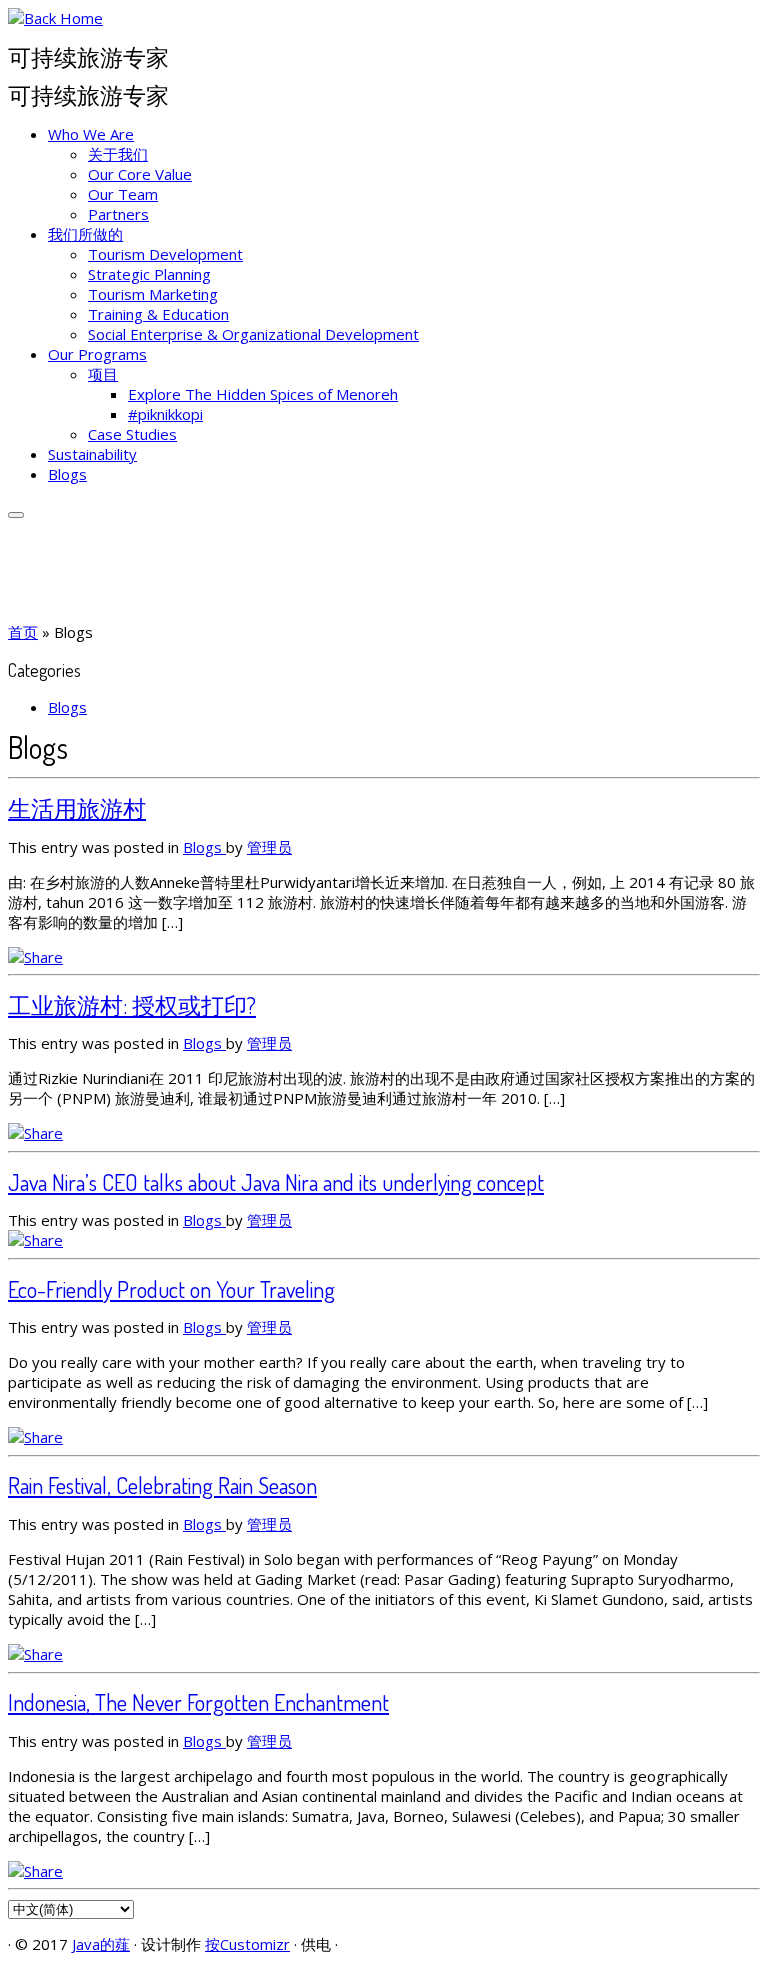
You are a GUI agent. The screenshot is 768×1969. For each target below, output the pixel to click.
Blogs (67, 474)
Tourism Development (165, 254)
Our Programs (97, 354)
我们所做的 (85, 234)
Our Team (123, 194)
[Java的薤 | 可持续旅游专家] (55, 18)
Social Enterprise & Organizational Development (253, 334)
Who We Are (91, 134)
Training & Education (158, 314)
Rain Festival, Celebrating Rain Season (162, 1485)
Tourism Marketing (153, 294)
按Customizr (247, 1944)
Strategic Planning (149, 274)
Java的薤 (101, 1944)
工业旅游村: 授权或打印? (132, 1005)
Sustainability (92, 454)
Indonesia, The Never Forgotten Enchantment (198, 1702)
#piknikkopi (165, 414)
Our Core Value (140, 174)
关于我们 (118, 154)
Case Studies (132, 434)
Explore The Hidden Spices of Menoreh (263, 394)
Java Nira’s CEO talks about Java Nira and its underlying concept (276, 1182)
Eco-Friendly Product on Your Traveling (171, 1289)
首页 (23, 632)
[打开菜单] (16, 515)
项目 (103, 374)
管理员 (269, 847)
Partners (118, 214)
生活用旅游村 (77, 808)
